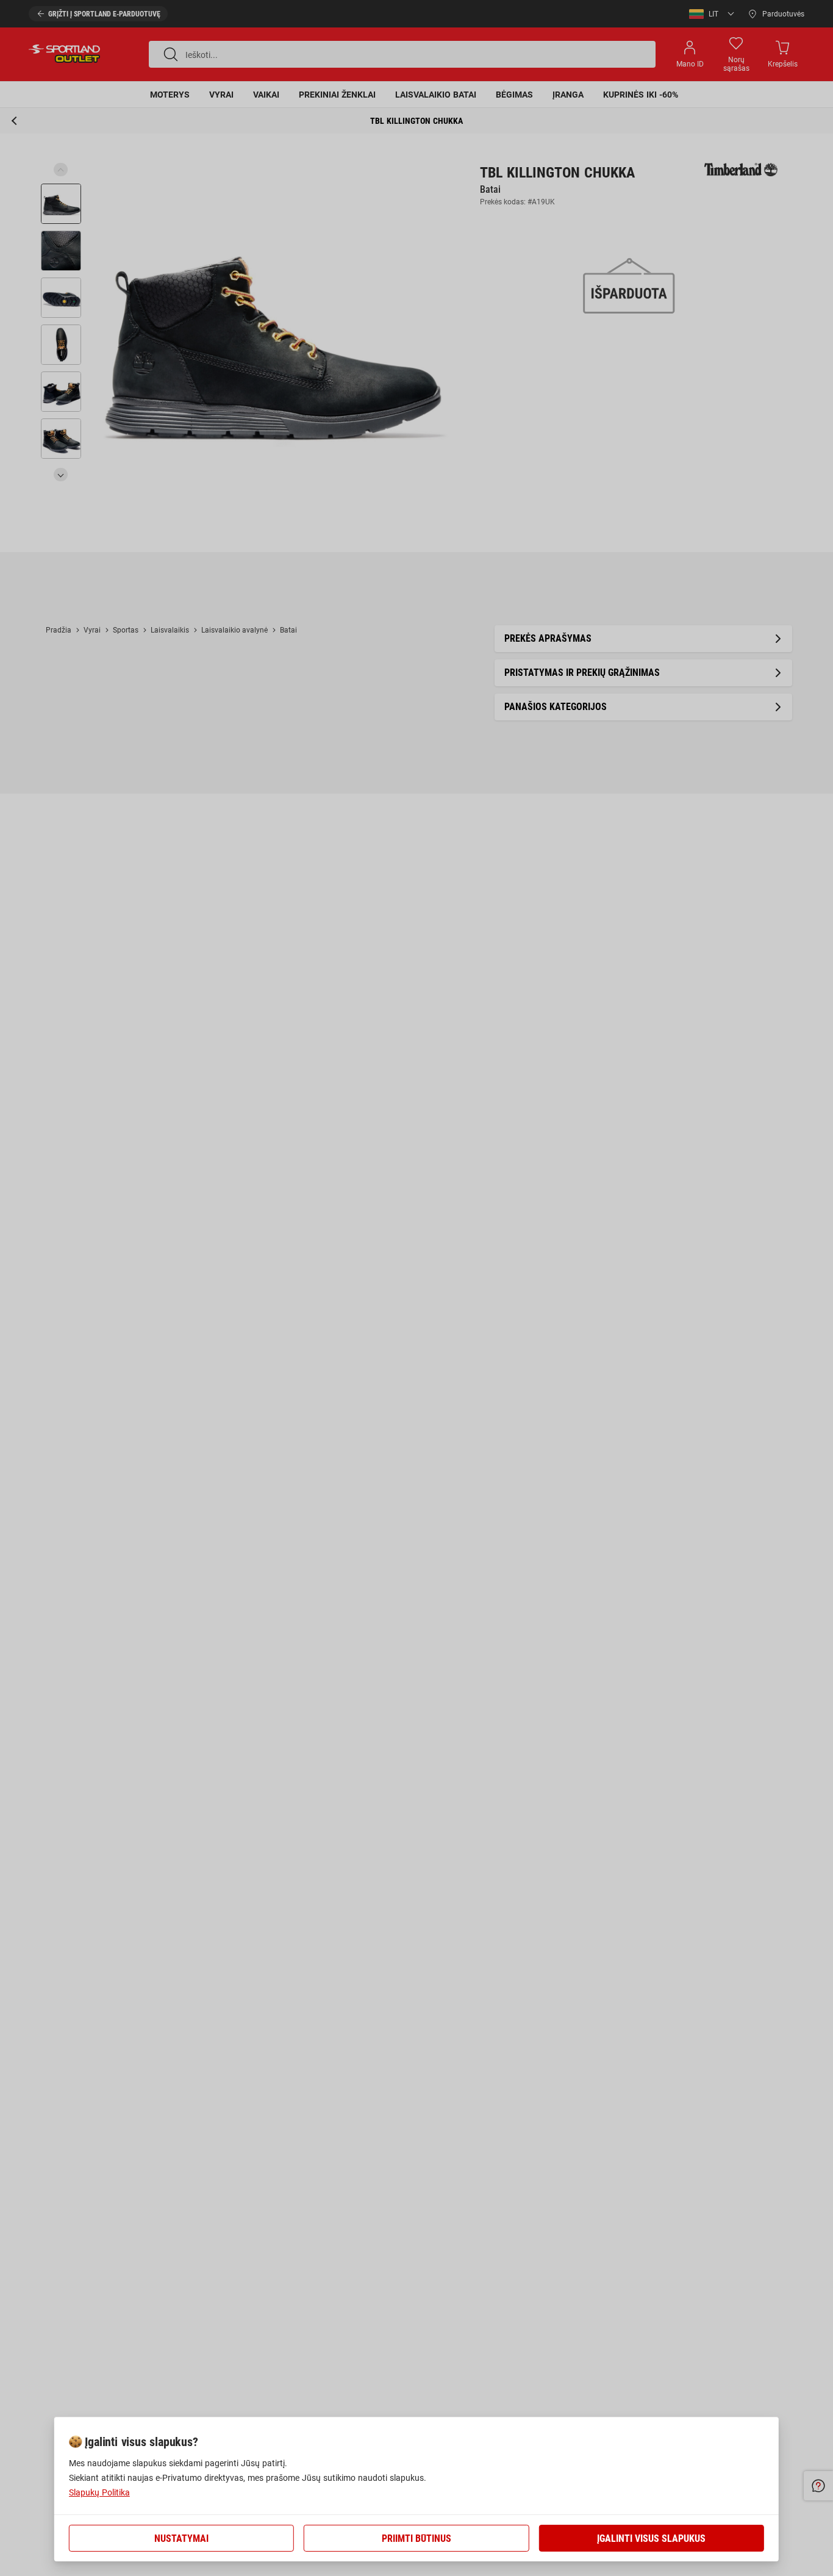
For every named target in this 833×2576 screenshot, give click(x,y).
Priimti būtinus (416, 2538)
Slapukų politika (99, 2492)
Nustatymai (181, 2538)
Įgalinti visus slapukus (651, 2538)
